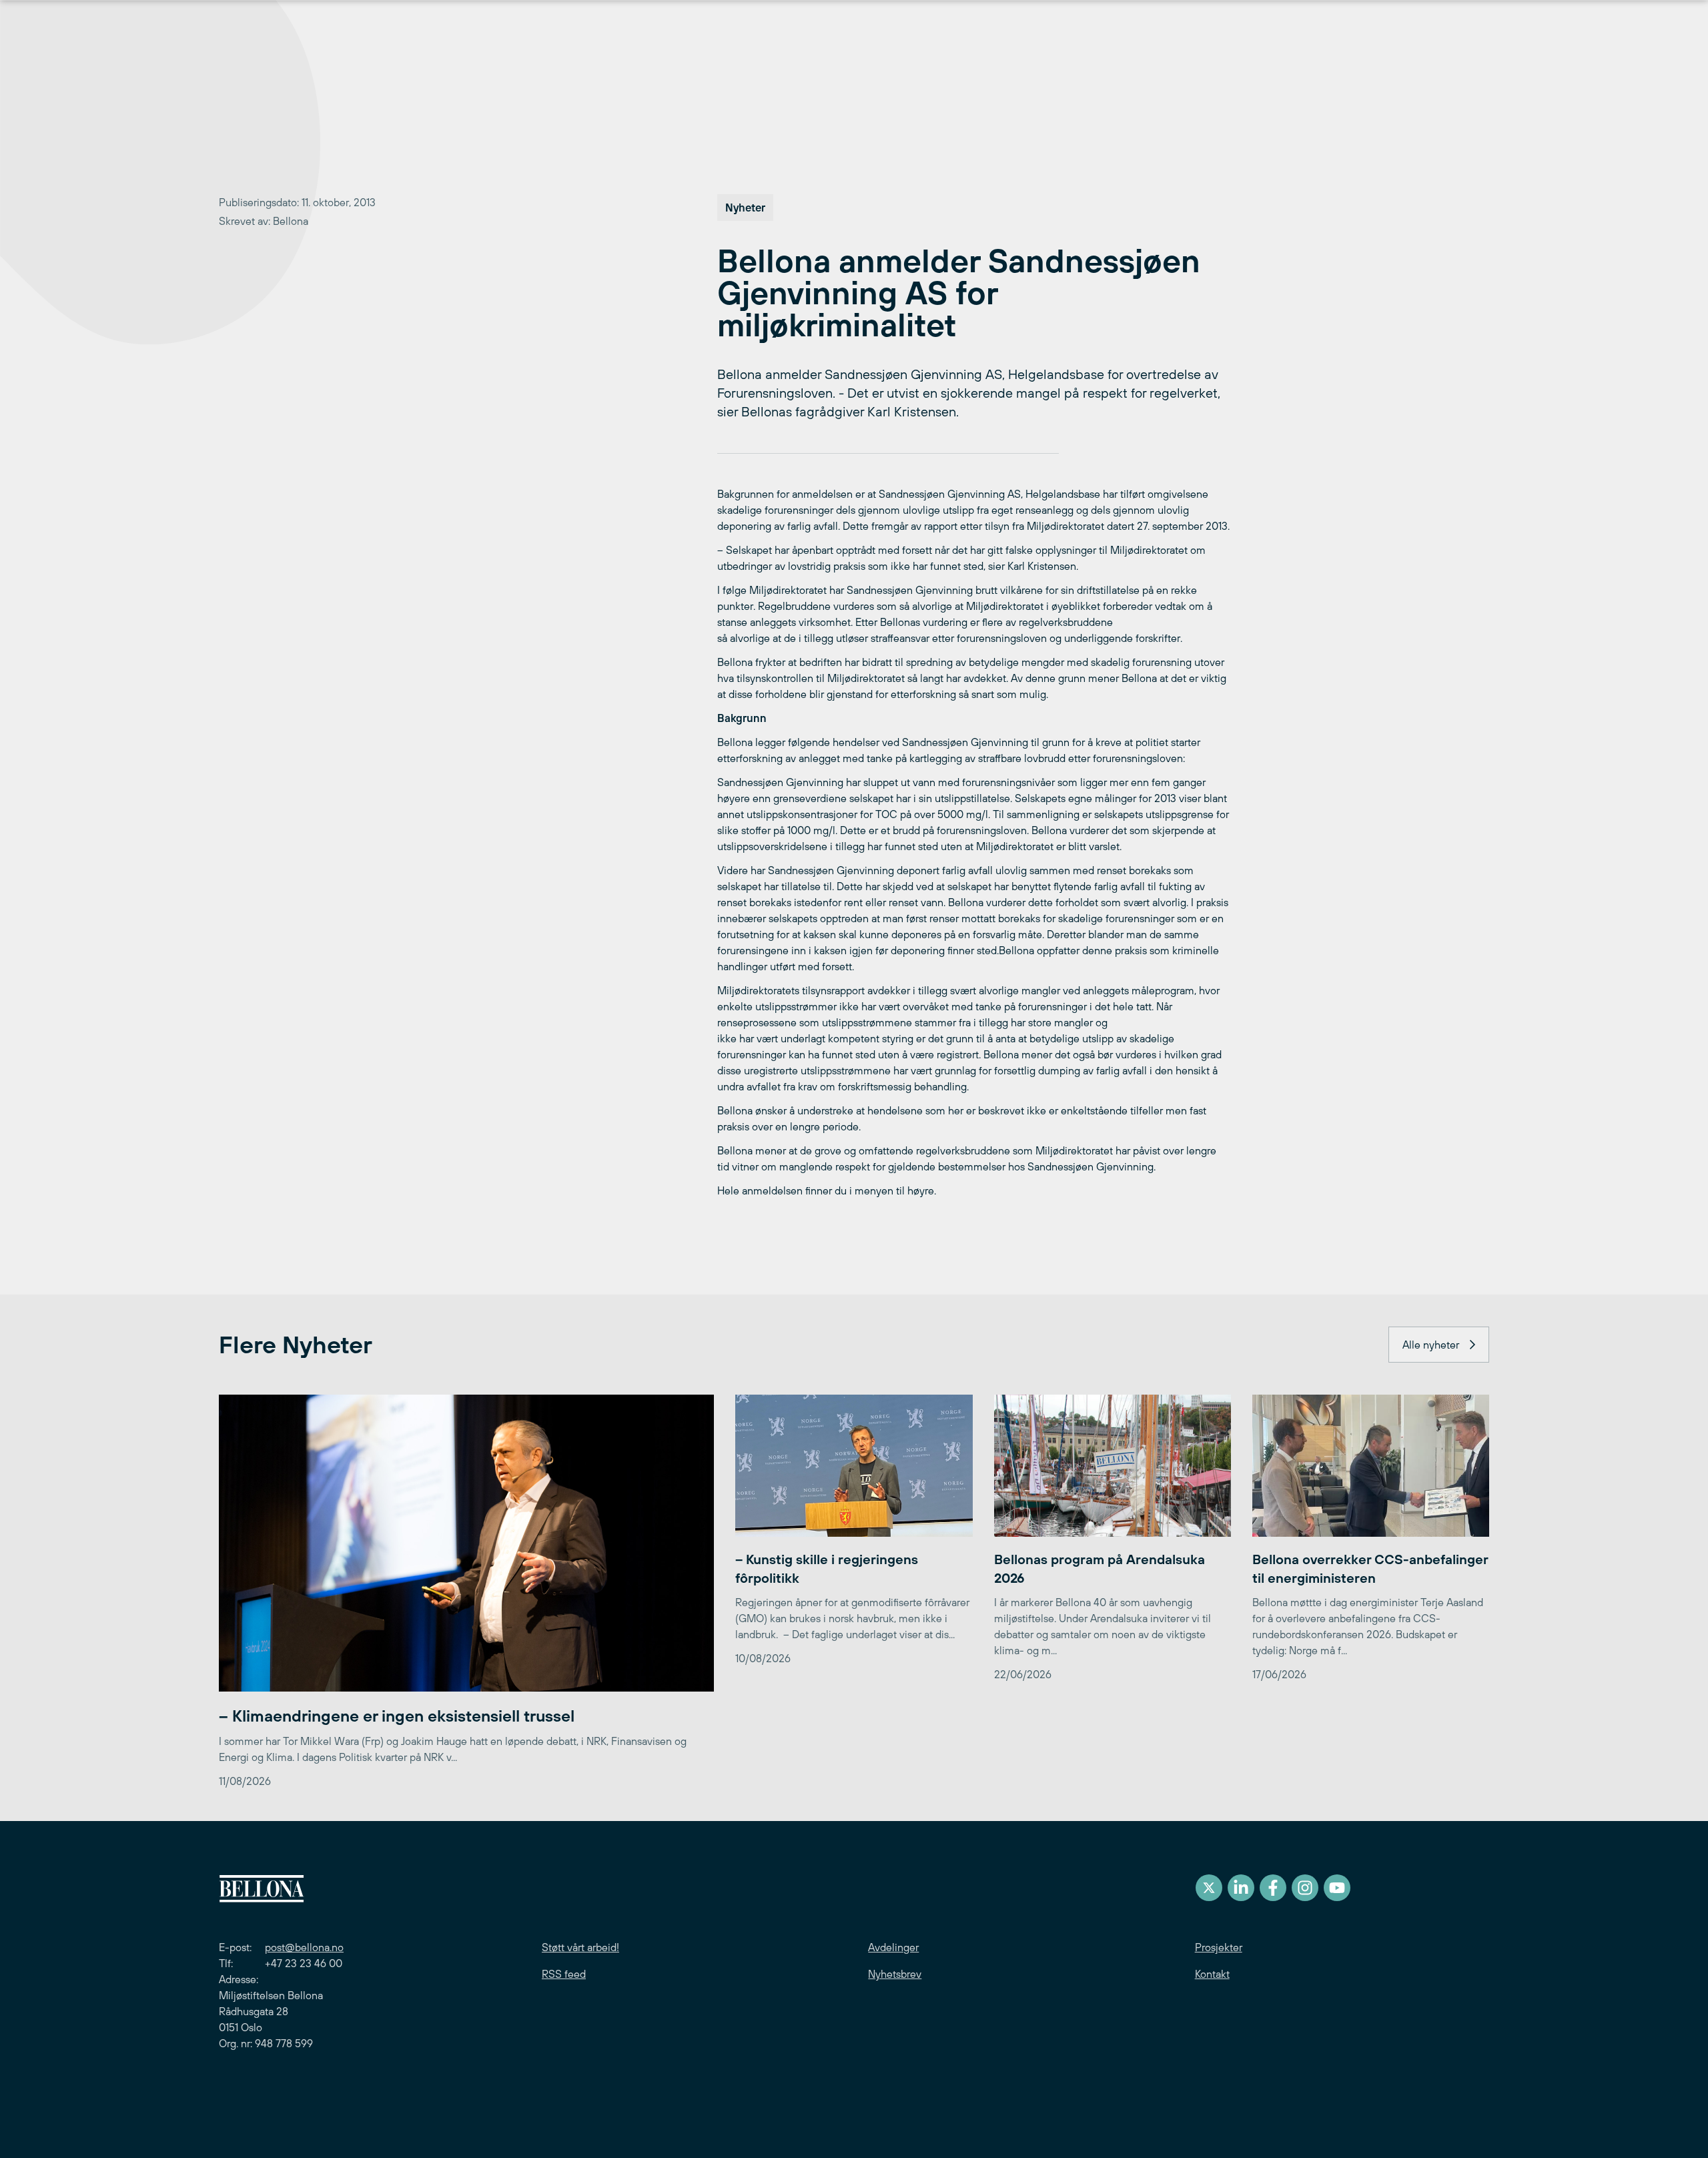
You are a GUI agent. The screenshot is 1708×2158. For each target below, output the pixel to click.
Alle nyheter (1431, 1345)
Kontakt (1212, 1974)
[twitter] (1209, 1888)
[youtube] (1337, 1888)
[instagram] (1305, 1888)
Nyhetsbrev (895, 1974)
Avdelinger (893, 1947)
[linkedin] (1241, 1888)
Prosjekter (1219, 1947)
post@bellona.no (304, 1947)
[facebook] (1273, 1888)
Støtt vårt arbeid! (580, 1947)
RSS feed (564, 1974)
